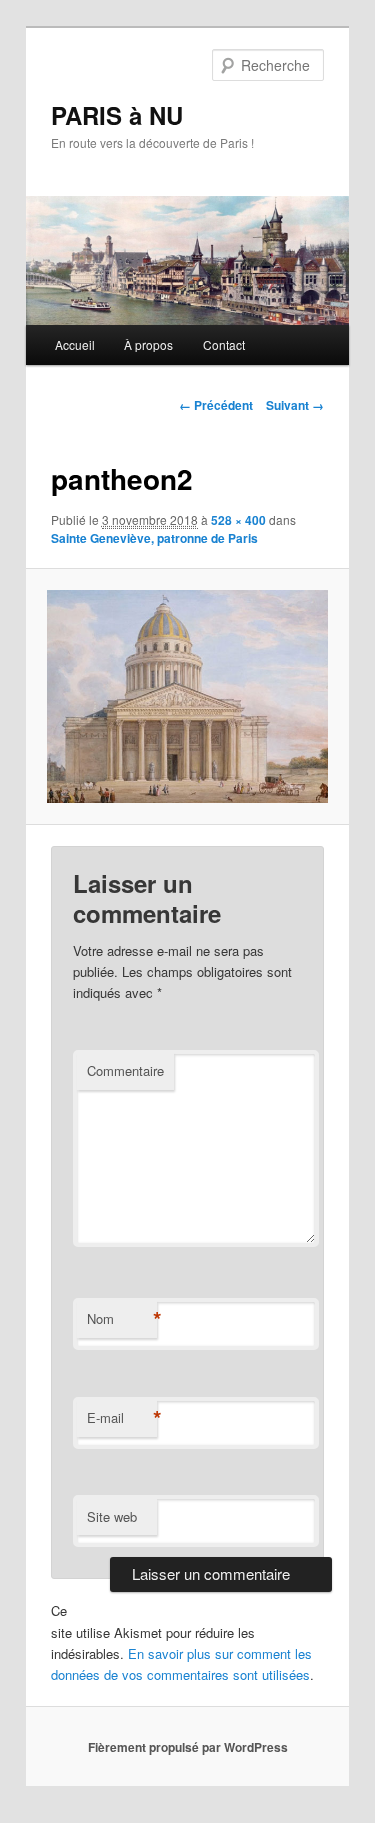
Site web (112, 1516)
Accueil (75, 344)
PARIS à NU (117, 115)
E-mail (122, 1418)
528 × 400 (238, 520)
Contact (224, 344)
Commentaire (125, 1070)
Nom (122, 1319)
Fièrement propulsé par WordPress (188, 1747)
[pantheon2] (187, 696)
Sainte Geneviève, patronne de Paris (154, 538)
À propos (148, 344)
